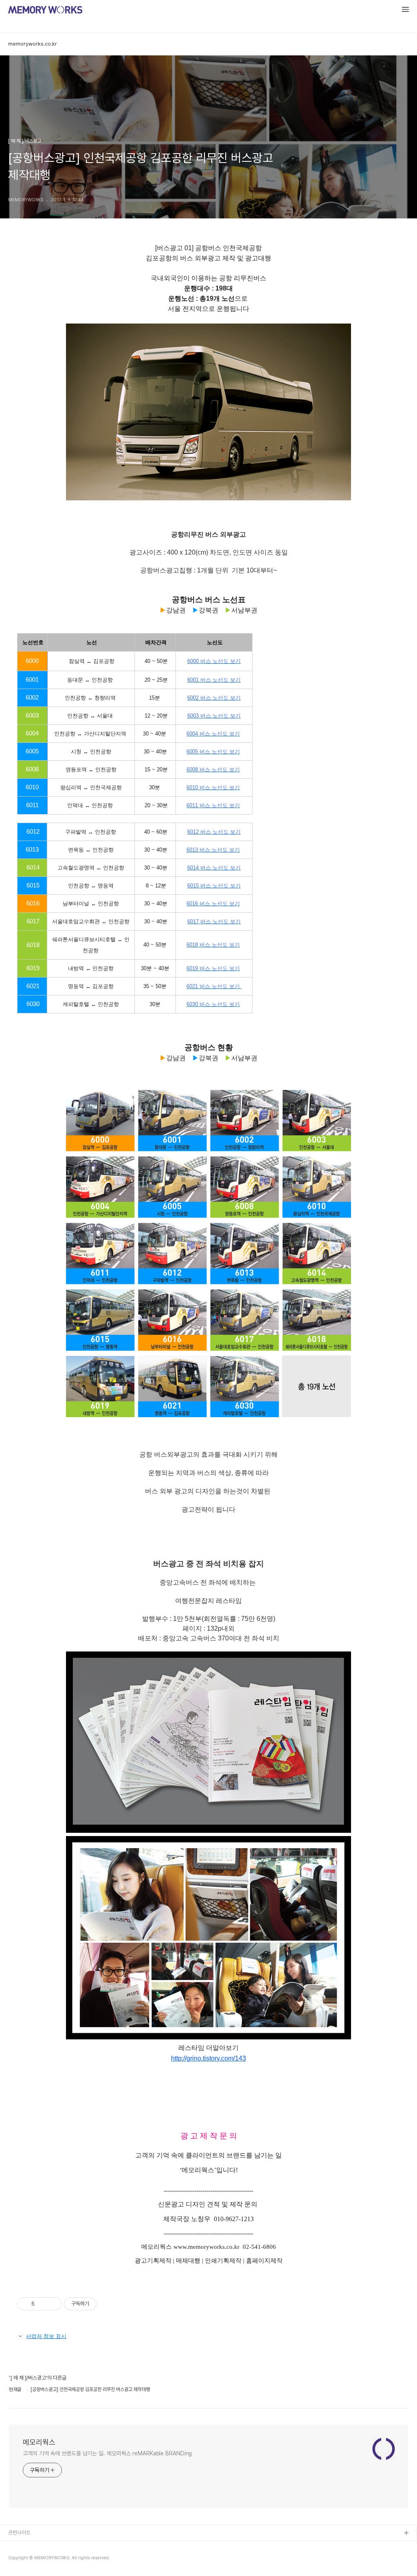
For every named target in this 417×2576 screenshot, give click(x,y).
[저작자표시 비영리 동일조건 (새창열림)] (108, 2304)
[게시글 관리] (52, 2304)
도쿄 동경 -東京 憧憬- (32, 2546)
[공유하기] (42, 2304)
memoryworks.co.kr (33, 44)
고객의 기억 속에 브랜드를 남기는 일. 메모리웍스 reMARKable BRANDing (107, 2453)
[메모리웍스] (45, 11)
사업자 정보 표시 (46, 2336)
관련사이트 (19, 2533)
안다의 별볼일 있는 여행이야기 (40, 2559)
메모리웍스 (39, 2442)
